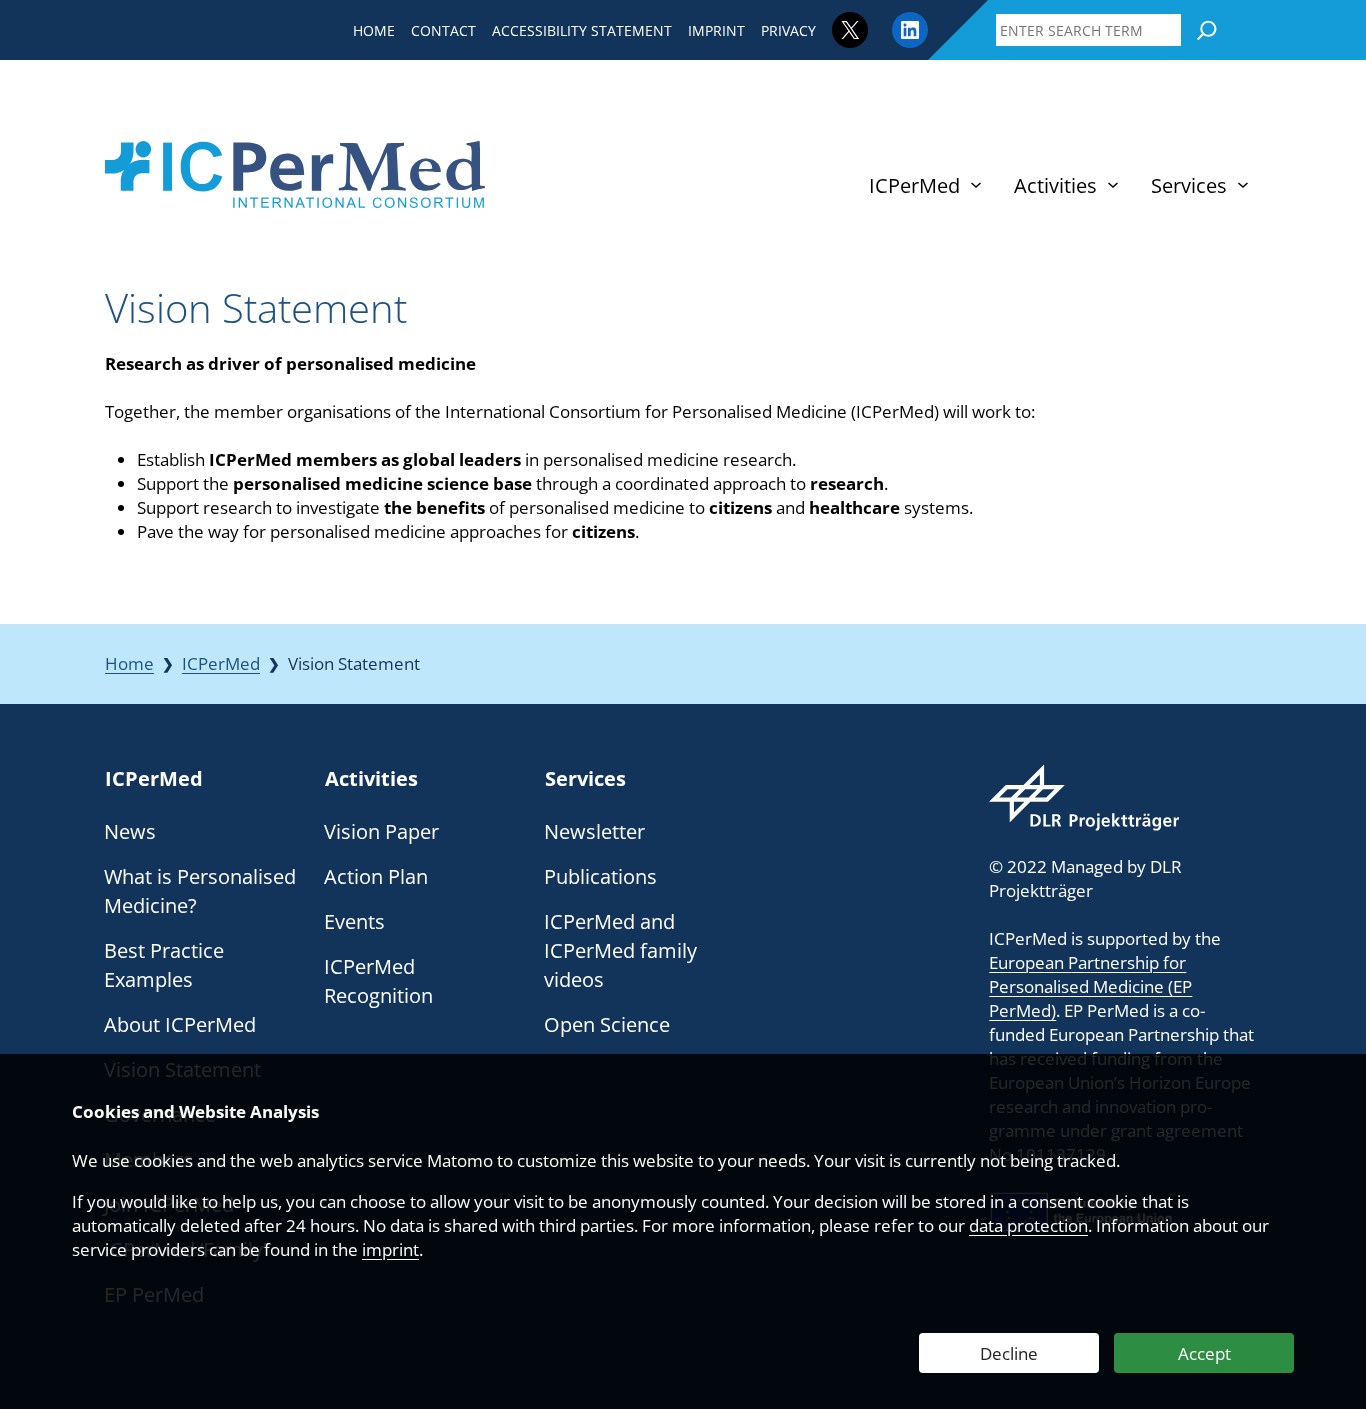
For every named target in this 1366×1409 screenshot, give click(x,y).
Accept (1204, 1353)
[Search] (1207, 30)
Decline (1009, 1353)
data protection (1028, 1225)
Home (129, 663)
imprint (390, 1249)
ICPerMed (221, 663)
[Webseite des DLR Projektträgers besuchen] (1084, 797)
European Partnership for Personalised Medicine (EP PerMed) (1090, 986)
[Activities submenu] (1113, 185)
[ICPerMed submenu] (976, 185)
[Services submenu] (1243, 185)
